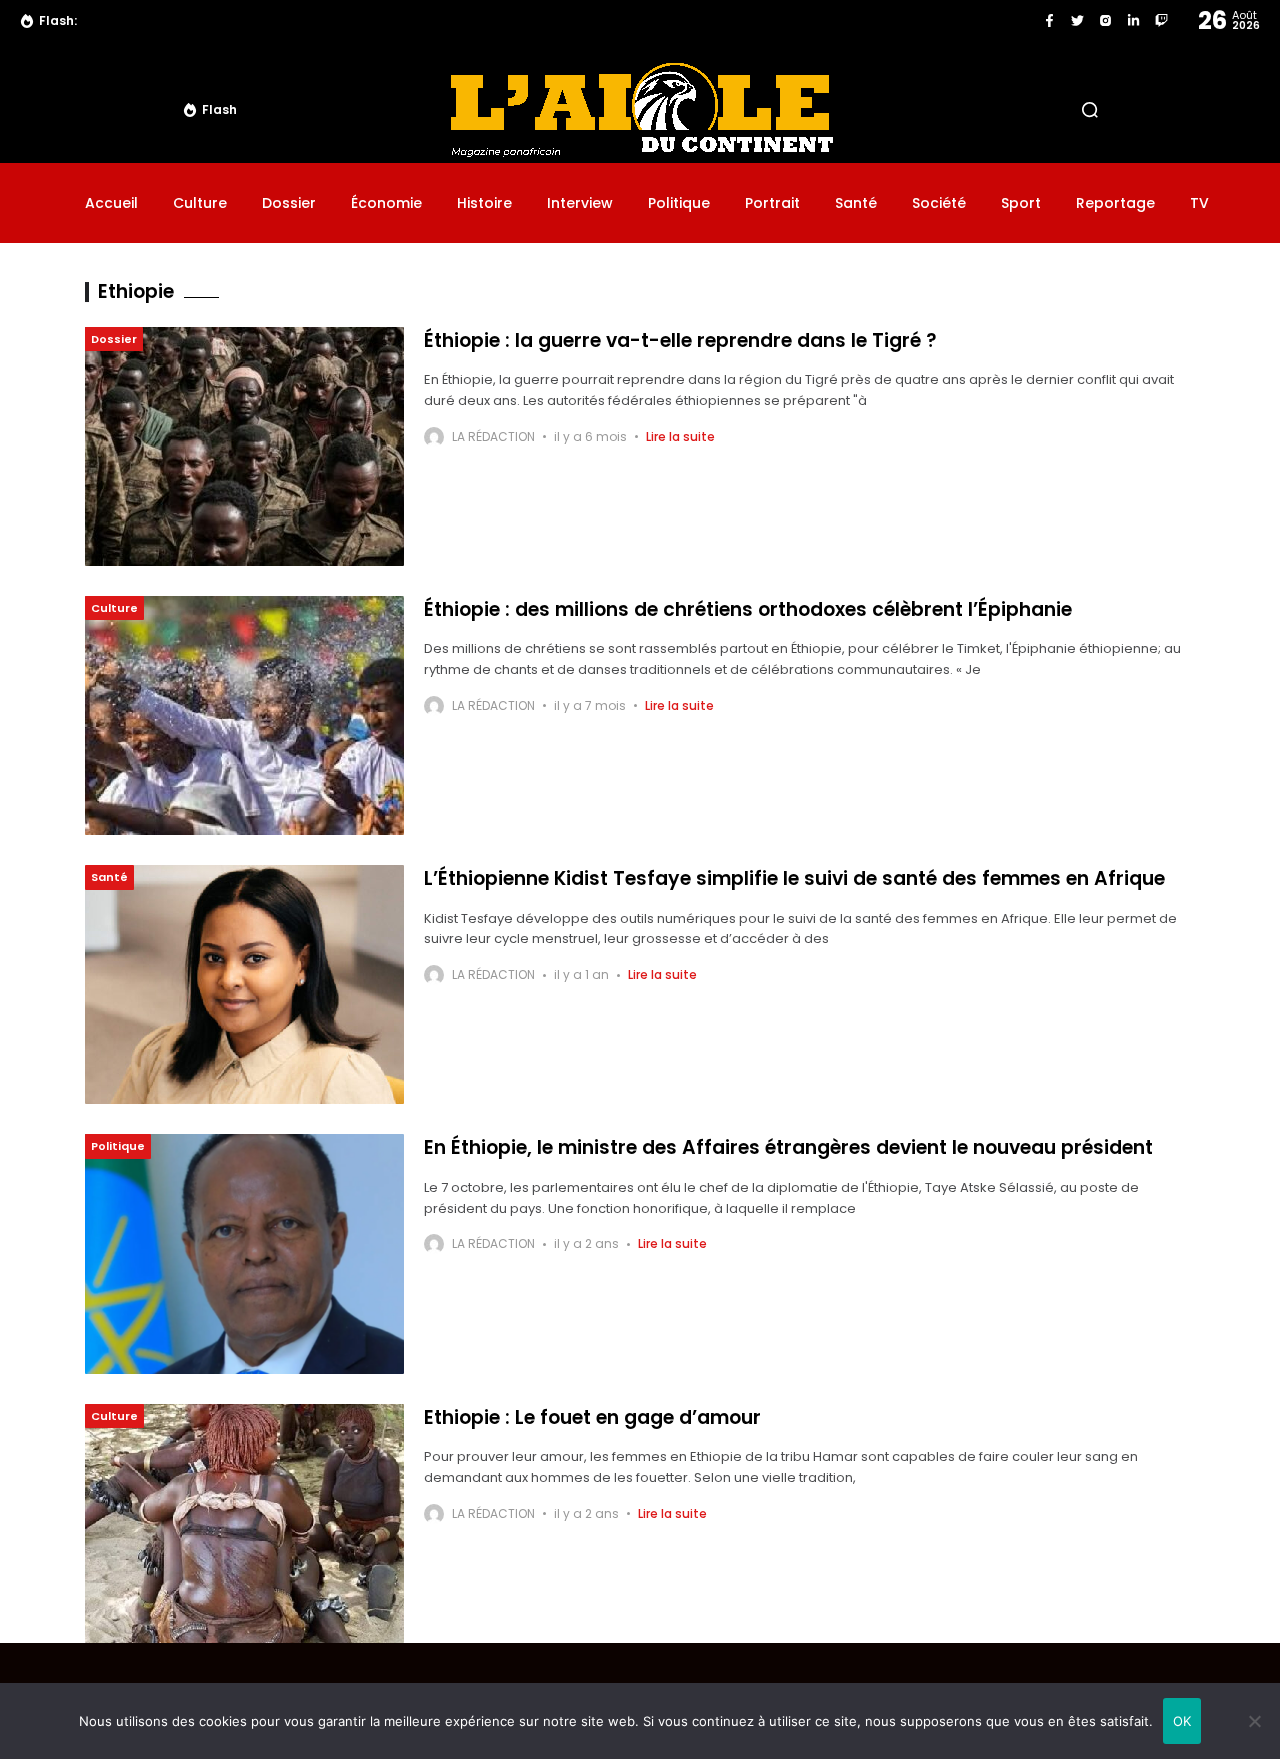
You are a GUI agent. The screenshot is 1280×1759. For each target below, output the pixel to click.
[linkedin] (1133, 20)
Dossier (114, 339)
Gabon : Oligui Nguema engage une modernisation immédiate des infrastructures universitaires (421, 20)
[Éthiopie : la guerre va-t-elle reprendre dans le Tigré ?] (244, 446)
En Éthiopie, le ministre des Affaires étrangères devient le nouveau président (788, 1147)
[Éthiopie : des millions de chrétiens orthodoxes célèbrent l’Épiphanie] (244, 715)
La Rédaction (493, 436)
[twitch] (1161, 20)
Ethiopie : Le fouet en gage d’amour (592, 1417)
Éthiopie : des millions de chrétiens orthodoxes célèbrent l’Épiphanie (748, 609)
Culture (114, 608)
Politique (118, 1146)
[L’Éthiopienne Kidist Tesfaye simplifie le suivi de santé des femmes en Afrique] (244, 984)
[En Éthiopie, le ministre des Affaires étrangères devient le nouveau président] (244, 1253)
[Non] (1255, 1721)
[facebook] (1049, 20)
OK (1182, 1721)
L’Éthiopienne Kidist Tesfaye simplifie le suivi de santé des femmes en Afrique (794, 878)
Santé (109, 877)
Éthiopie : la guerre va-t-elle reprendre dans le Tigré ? (680, 340)
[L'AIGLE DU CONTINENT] (640, 109)
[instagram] (1105, 20)
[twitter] (1077, 20)
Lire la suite (680, 436)
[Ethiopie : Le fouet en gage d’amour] (244, 1523)
